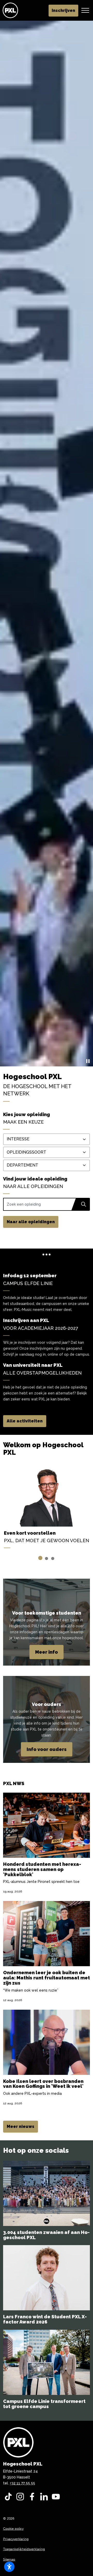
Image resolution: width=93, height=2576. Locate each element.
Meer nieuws (21, 2126)
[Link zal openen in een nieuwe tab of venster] (8, 2497)
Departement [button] (22, 1165)
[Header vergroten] (85, 10)
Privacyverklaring (16, 2539)
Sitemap (9, 2559)
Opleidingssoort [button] (26, 1152)
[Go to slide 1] (40, 1558)
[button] (83, 1204)
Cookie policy (13, 2529)
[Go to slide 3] (53, 1558)
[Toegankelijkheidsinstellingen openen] (9, 2567)
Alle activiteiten (25, 1421)
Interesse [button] (18, 1139)
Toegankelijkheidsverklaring (24, 2549)
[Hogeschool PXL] (10, 10)
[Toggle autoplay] (88, 1061)
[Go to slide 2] (47, 1558)
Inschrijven (63, 10)
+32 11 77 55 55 (22, 2483)
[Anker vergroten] (47, 1254)
